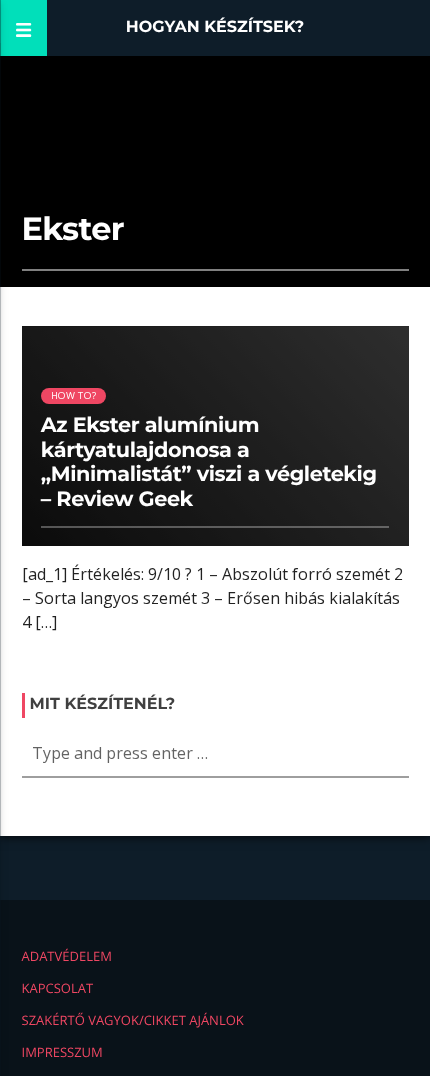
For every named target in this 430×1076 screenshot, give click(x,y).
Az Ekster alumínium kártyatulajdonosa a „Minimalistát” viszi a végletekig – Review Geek (209, 463)
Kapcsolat (58, 988)
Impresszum (62, 1052)
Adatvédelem (67, 956)
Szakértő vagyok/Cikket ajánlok (133, 1020)
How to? (73, 395)
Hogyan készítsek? (215, 27)
